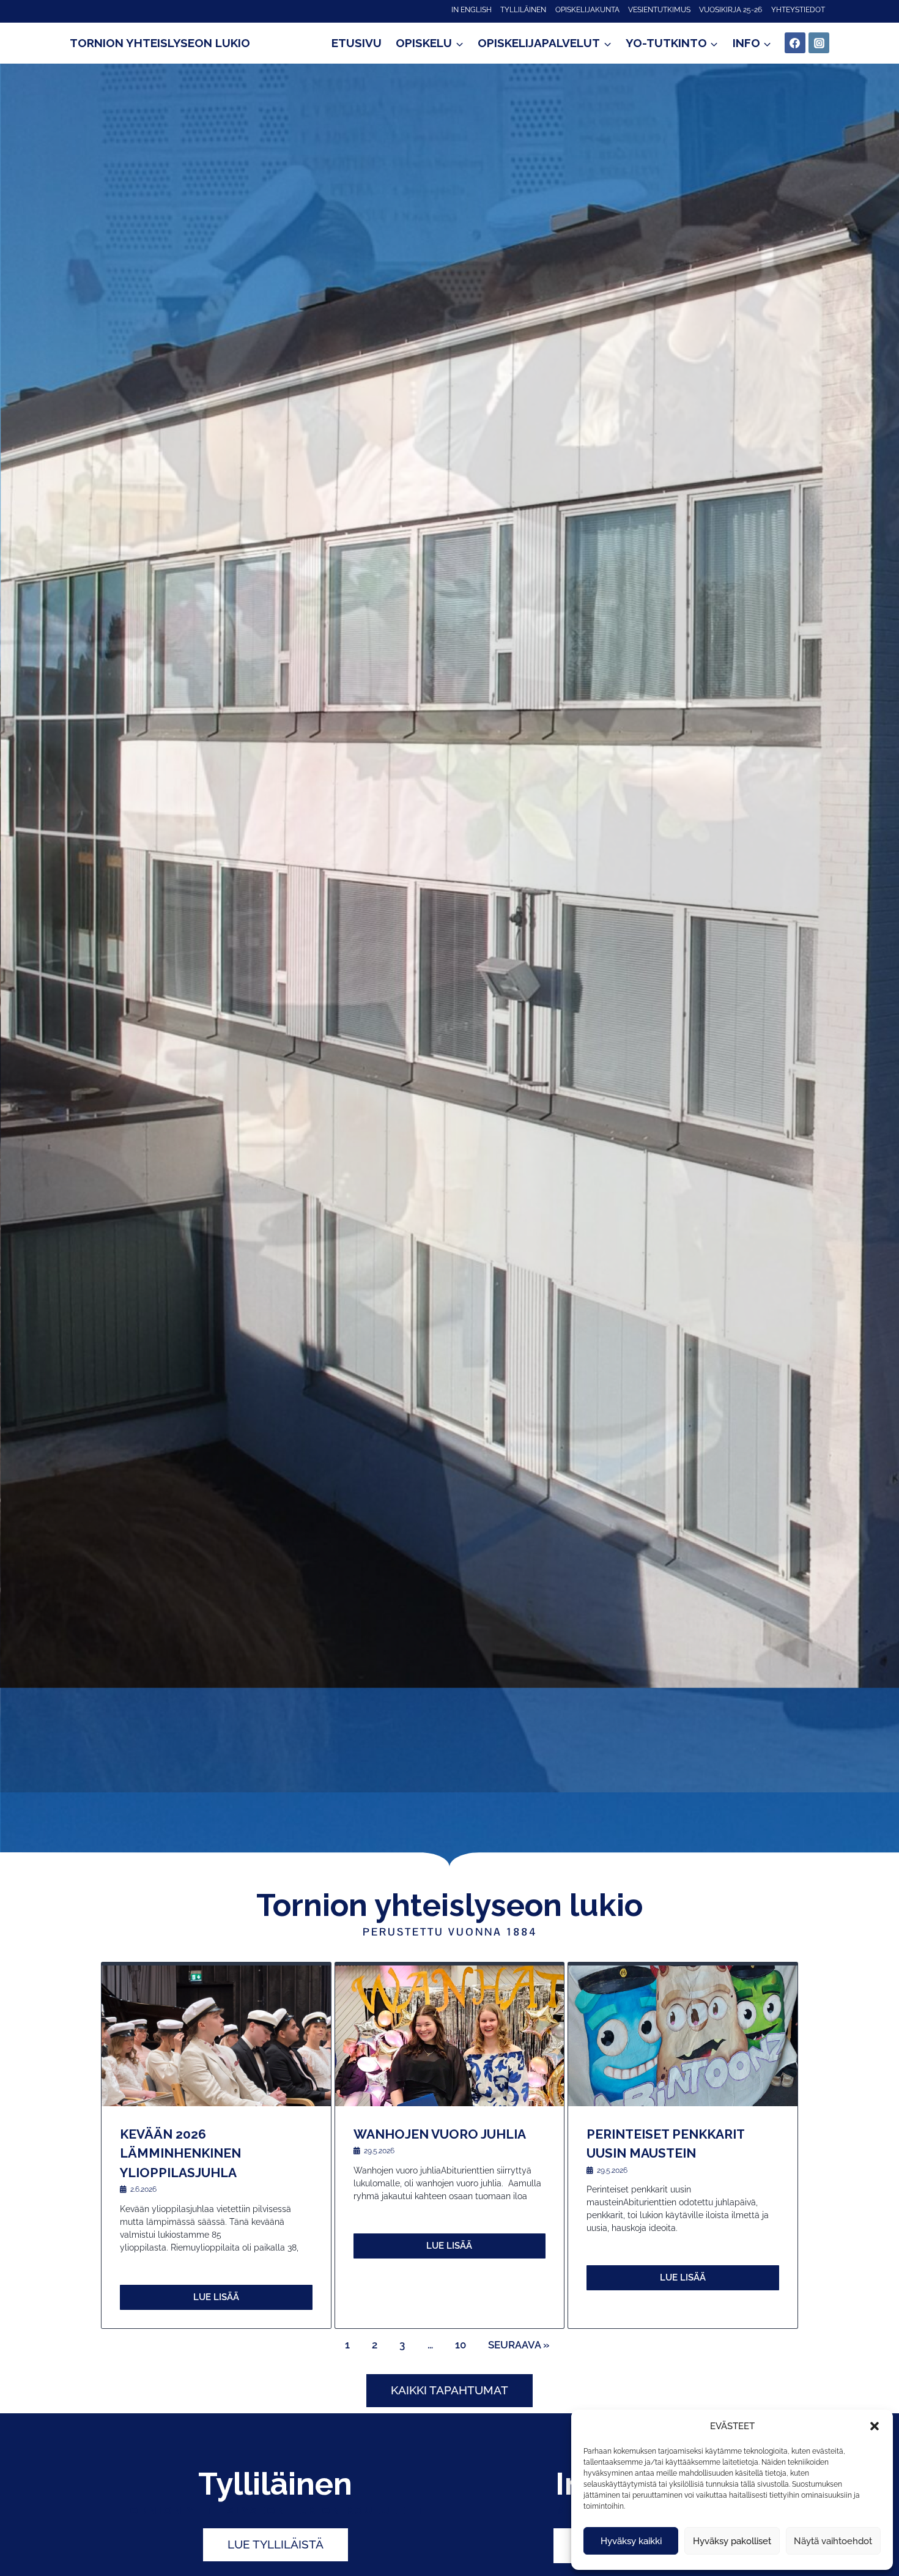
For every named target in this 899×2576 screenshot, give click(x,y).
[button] (875, 2426)
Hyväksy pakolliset (732, 2541)
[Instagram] (819, 43)
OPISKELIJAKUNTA (587, 10)
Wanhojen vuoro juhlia (440, 2134)
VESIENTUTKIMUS (659, 10)
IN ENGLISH (472, 10)
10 (461, 2345)
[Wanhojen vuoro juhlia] (450, 2036)
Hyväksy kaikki (631, 2541)
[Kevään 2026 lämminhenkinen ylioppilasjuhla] (216, 2036)
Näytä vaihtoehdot (833, 2541)
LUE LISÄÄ (216, 2297)
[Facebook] (795, 43)
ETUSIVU (357, 43)
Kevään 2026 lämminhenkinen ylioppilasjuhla (180, 2153)
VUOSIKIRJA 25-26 (731, 10)
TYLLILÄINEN (523, 10)
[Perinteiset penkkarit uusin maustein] (683, 2036)
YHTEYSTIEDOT (798, 10)
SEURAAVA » (519, 2345)
